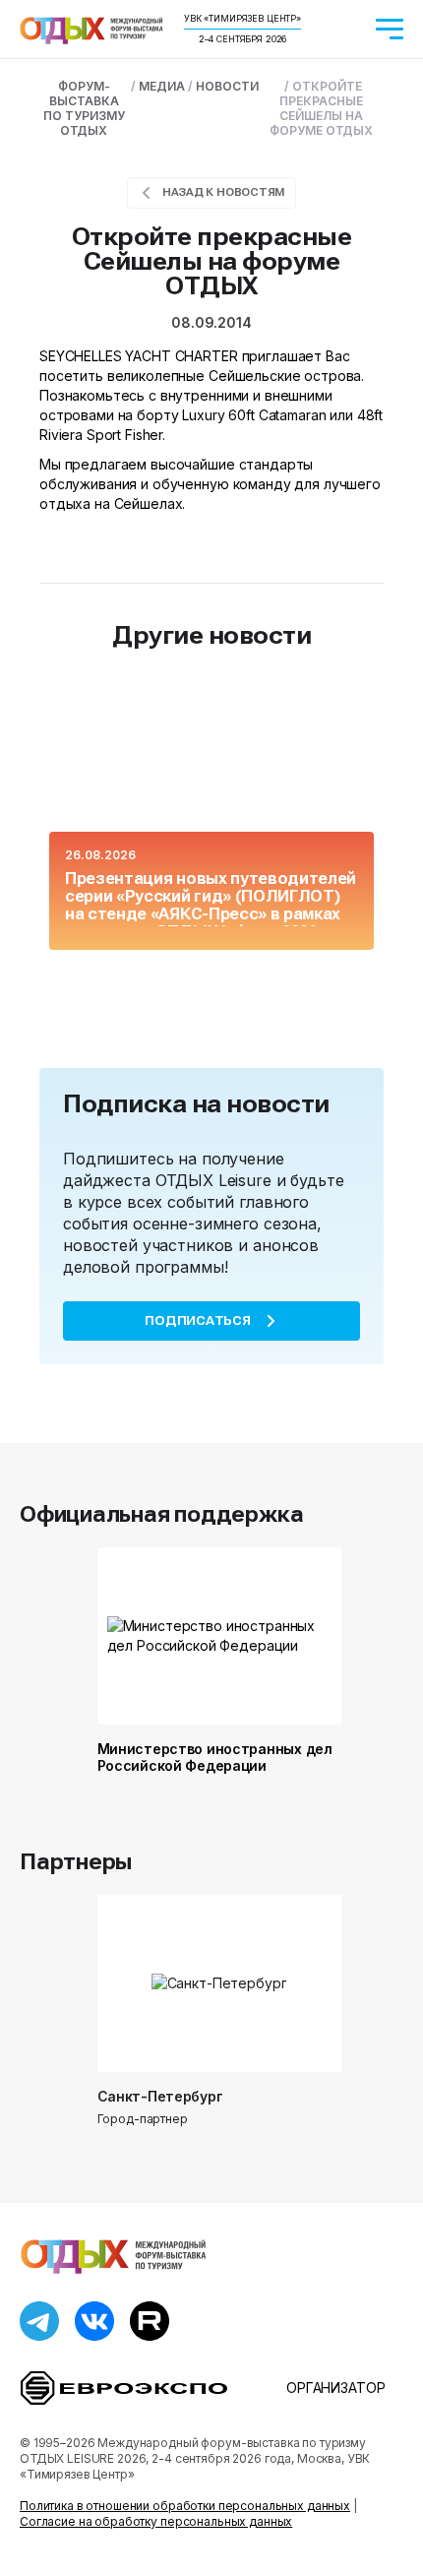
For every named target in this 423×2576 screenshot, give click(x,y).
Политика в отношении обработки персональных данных (185, 2506)
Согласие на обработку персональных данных (156, 2521)
